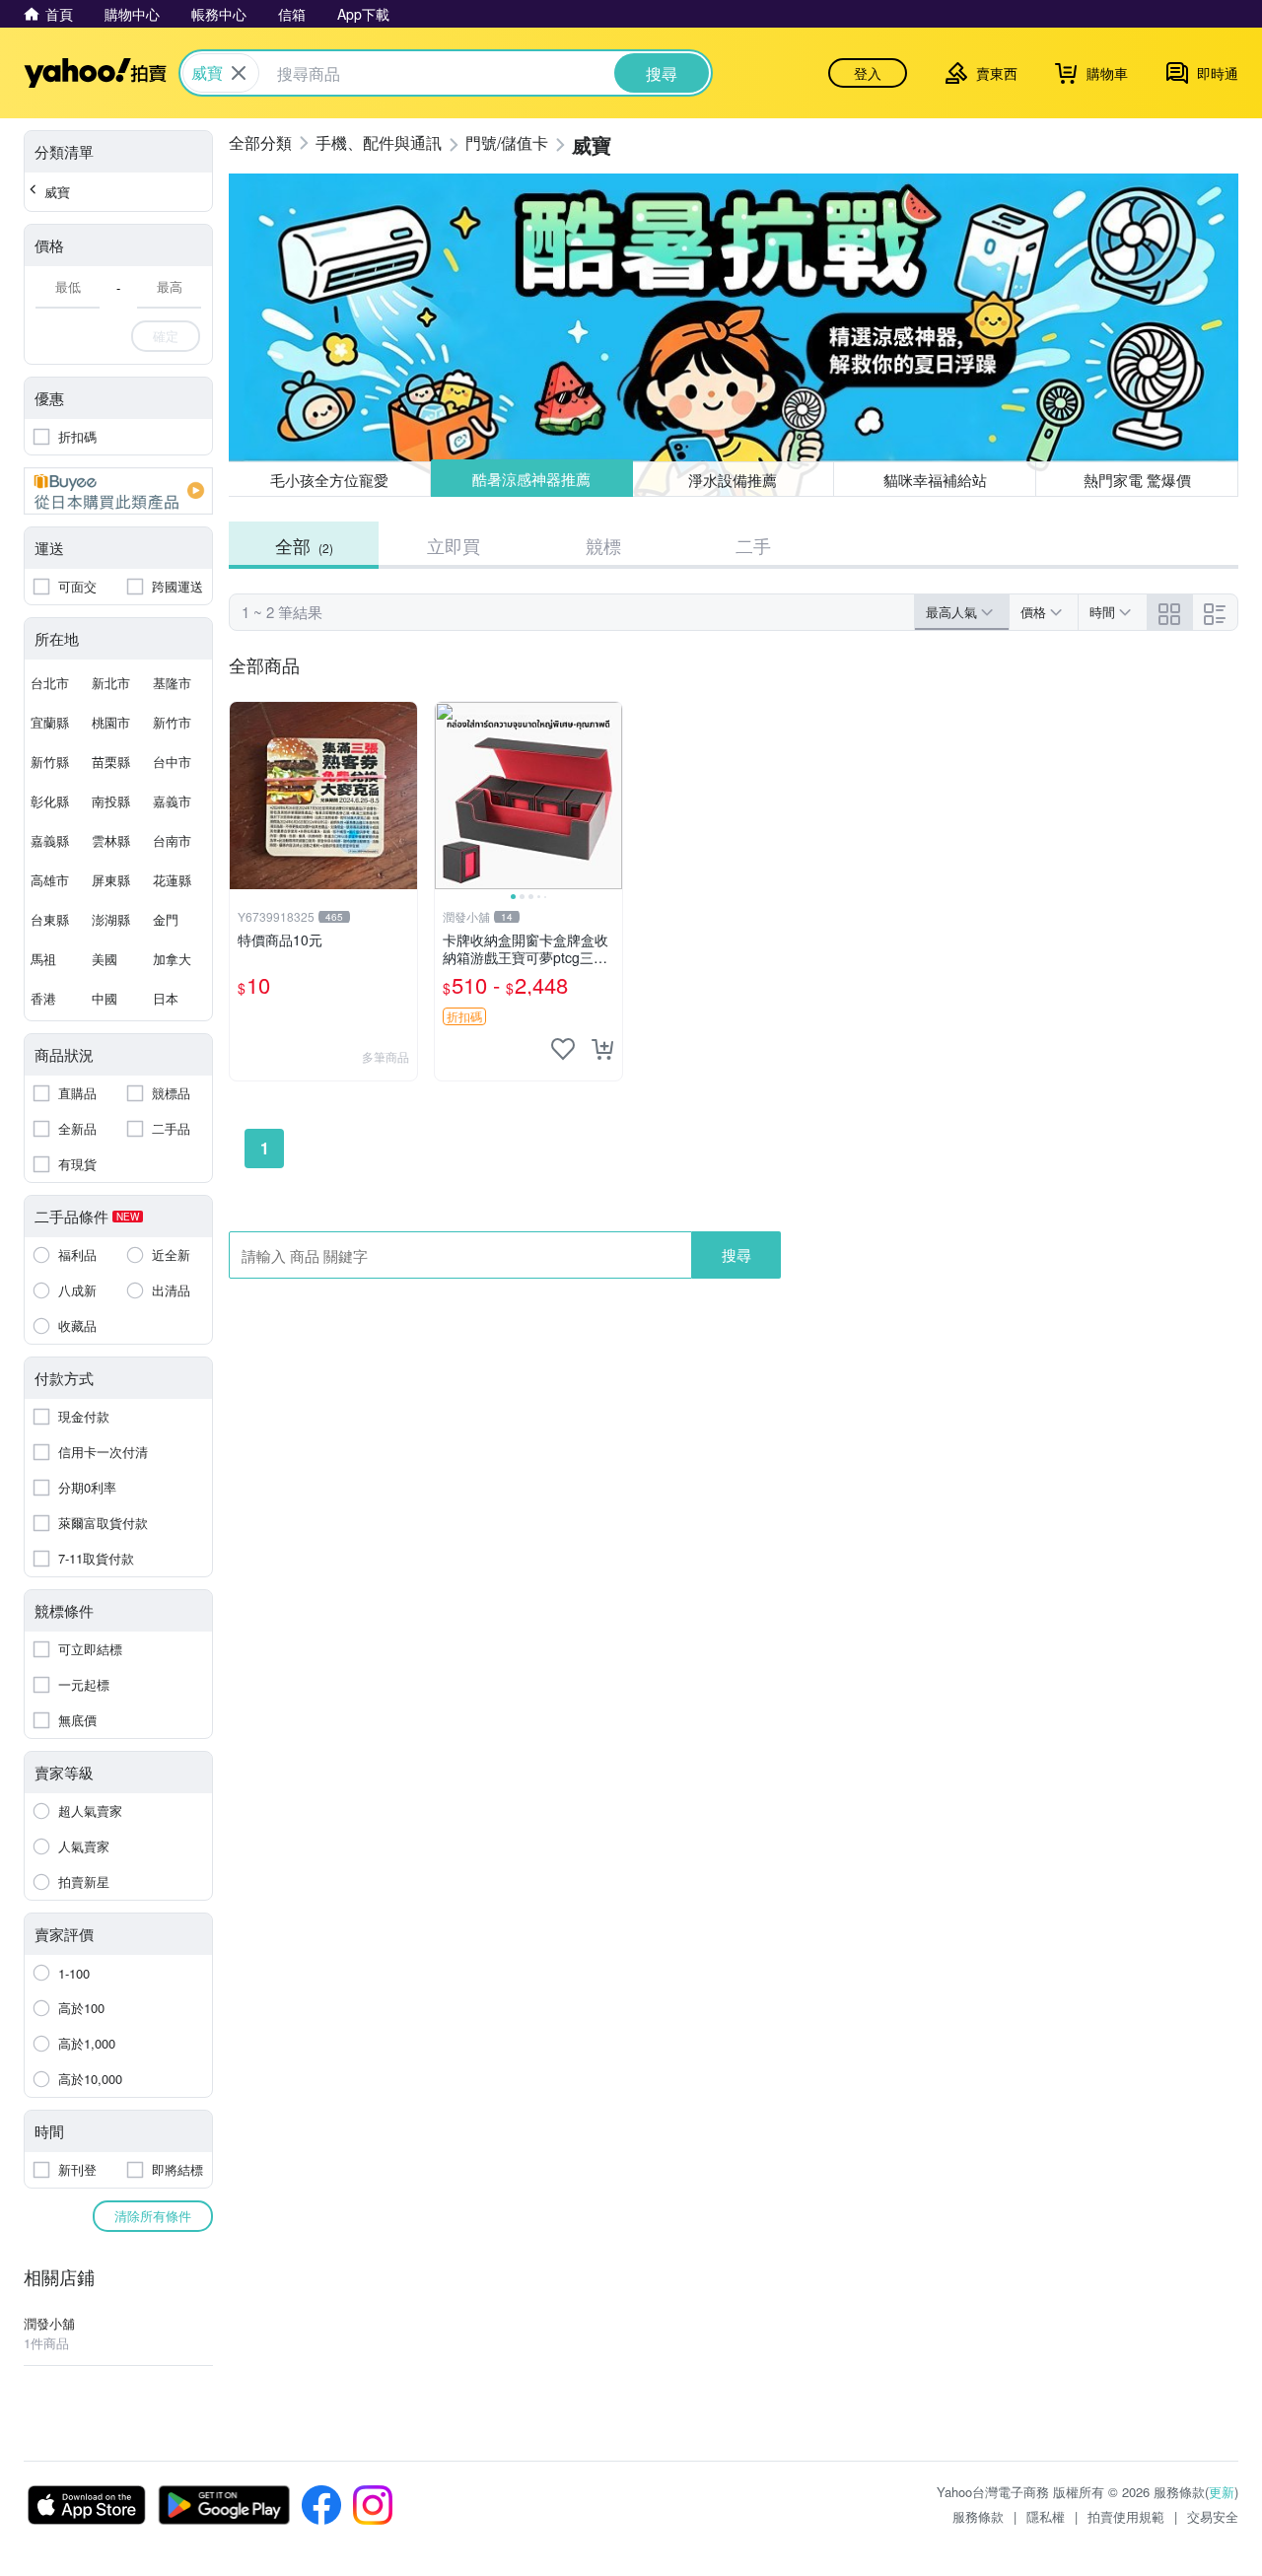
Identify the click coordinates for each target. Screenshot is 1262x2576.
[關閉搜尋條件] (239, 73)
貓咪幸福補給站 (935, 480)
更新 (1222, 2492)
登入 (868, 73)
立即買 (454, 545)
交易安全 (1213, 2516)
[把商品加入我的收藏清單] (563, 1049)
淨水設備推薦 (734, 479)
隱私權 (1046, 2516)
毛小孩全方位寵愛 (329, 480)
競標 (603, 545)
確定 (166, 336)
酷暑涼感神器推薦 (531, 480)
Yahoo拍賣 (95, 73)
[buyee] (118, 491)
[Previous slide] (448, 796)
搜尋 (736, 1254)
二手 (753, 545)
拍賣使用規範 (1126, 2516)
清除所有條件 (153, 2216)
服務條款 (978, 2516)
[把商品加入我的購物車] (602, 1049)
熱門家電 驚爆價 (1137, 480)
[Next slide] (609, 796)
